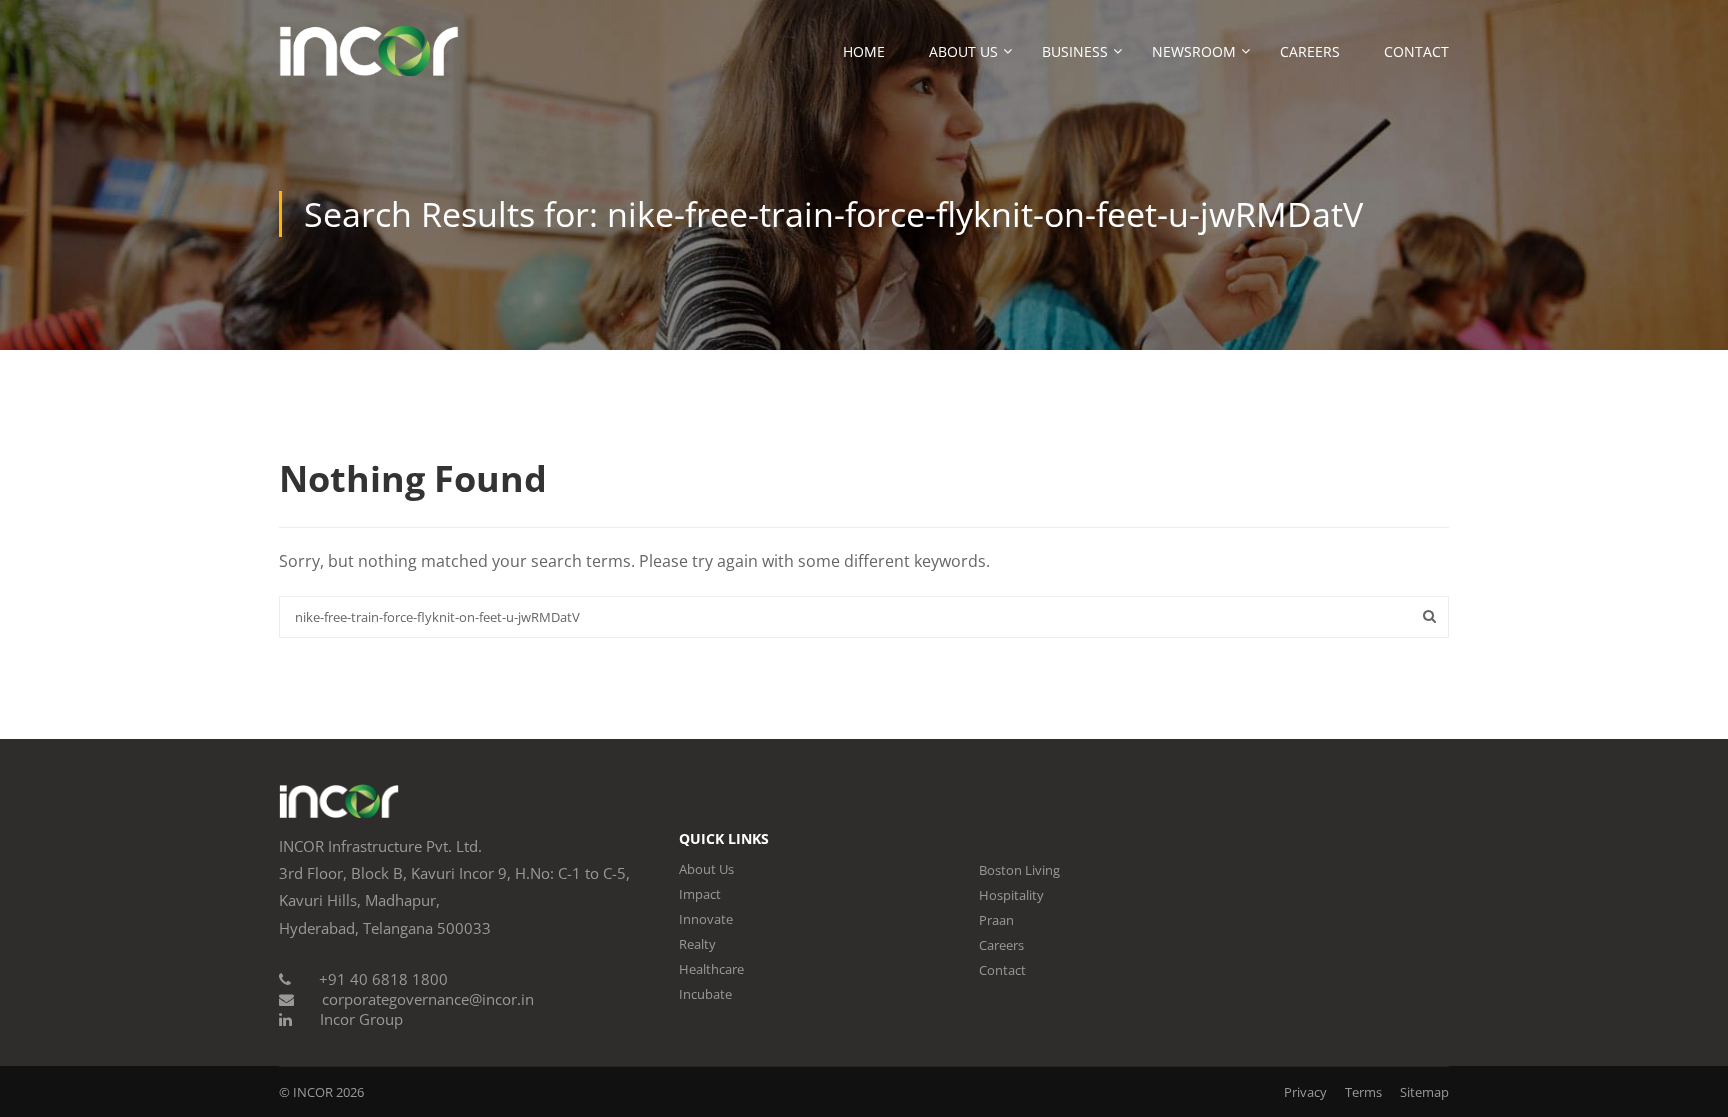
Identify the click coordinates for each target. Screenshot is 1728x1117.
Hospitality (1011, 895)
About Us (963, 51)
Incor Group (361, 1019)
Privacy (1305, 1092)
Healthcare (711, 969)
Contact (1416, 51)
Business (1075, 51)
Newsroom (1194, 51)
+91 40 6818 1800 (383, 979)
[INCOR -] (369, 60)
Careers (1310, 51)
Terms (1363, 1092)
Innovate (706, 919)
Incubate (705, 994)
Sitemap (1424, 1092)
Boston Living (1019, 870)
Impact (700, 894)
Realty (697, 944)
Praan (996, 920)
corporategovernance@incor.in (428, 999)
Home (864, 51)
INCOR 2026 (328, 1092)
